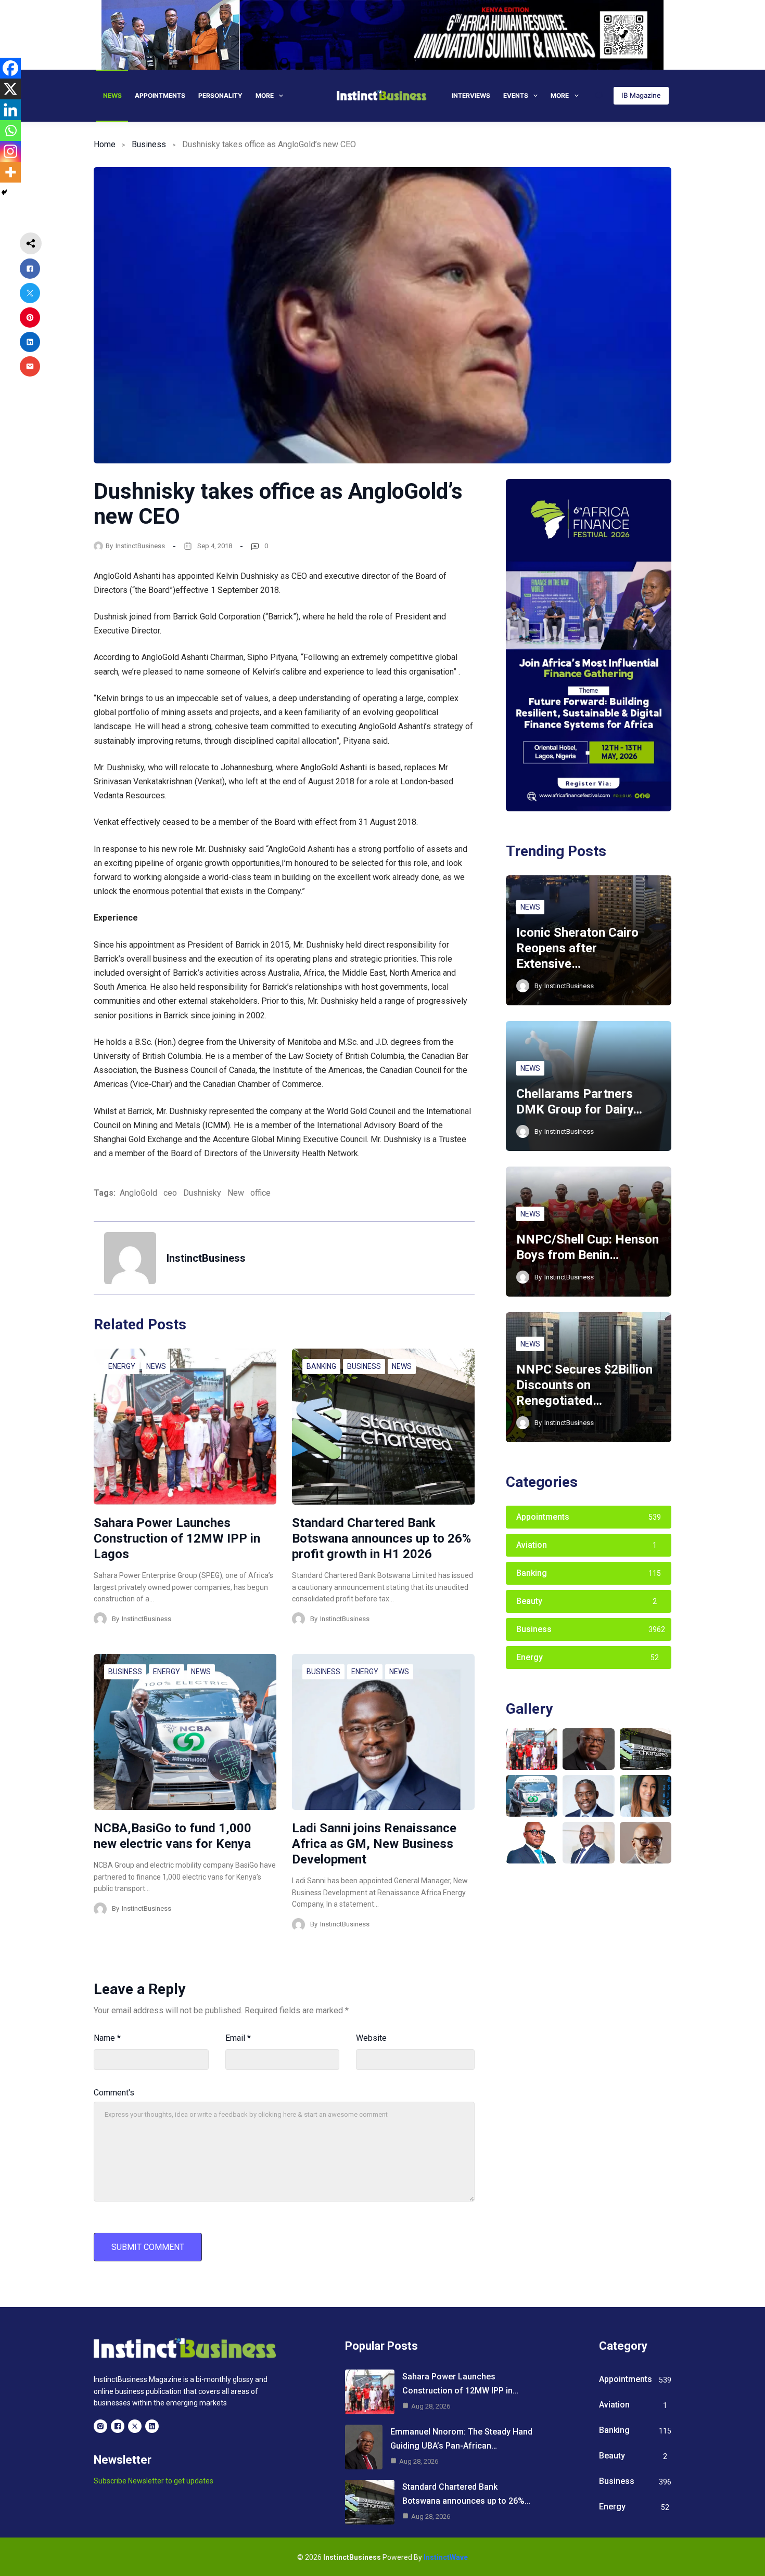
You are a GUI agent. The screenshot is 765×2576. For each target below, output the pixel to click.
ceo (170, 1193)
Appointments (160, 95)
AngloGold (138, 1193)
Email (238, 2038)
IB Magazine (641, 95)
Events (516, 95)
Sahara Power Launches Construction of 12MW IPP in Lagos (177, 1538)
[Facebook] (10, 68)
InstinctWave (446, 2557)
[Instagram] (10, 151)
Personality (220, 95)
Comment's (114, 2093)
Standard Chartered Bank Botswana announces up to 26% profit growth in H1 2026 (381, 1538)
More (265, 95)
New (236, 1193)
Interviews (471, 95)
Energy (122, 1366)
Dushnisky (202, 1193)
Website (371, 2038)
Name (107, 2038)
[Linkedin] (10, 110)
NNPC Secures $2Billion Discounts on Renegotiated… (584, 1385)
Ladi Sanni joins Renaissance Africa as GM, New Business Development (374, 1844)
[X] (10, 89)
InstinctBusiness (140, 546)
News (112, 95)
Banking (321, 1366)
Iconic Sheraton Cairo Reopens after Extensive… (577, 948)
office (260, 1193)
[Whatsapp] (10, 131)
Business (149, 144)
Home (105, 144)
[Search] (599, 95)
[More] (10, 172)
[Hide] (4, 192)
